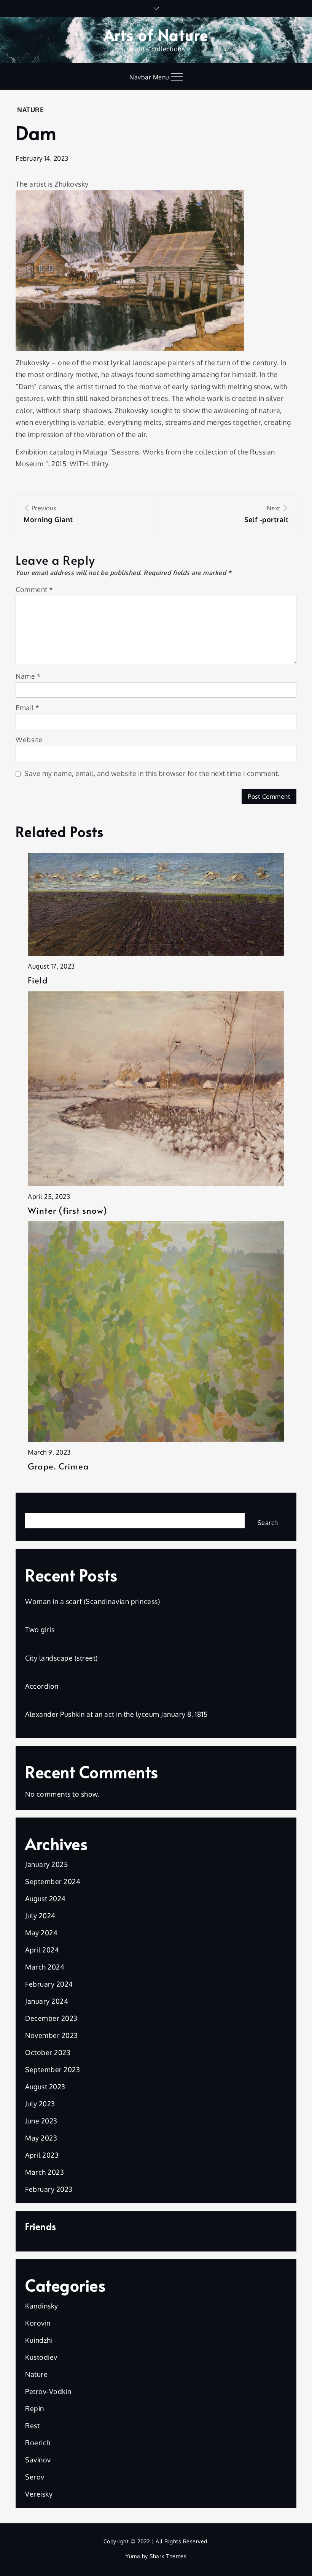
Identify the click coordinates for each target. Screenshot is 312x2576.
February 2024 (49, 1984)
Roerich (38, 2443)
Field (38, 980)
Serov (35, 2477)
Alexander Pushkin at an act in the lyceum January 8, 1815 (116, 1714)
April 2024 (42, 1950)
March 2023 (45, 2172)
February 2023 (49, 2189)
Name (28, 676)
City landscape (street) (61, 1658)
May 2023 (41, 2138)
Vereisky (39, 2494)
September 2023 (53, 2069)
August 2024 (45, 1898)
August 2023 (45, 2087)
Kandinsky (42, 2306)
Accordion (42, 1686)
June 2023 (41, 2121)
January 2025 (46, 1864)
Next (266, 514)
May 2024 (41, 1933)
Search (37, 1507)
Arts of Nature (156, 34)
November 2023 (52, 2035)
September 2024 (53, 1881)
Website (29, 739)
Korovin (38, 2323)
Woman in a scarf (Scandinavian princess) (92, 1601)
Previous (48, 514)
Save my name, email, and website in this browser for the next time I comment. (152, 773)
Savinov (38, 2460)
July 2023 (40, 2104)
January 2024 (47, 2001)
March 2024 (45, 1967)
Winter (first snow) (68, 1210)
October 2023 (48, 2052)
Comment (34, 589)
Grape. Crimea (58, 1466)
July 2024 (40, 1916)
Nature (30, 110)
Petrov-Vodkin (48, 2391)
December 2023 (51, 2018)
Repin (35, 2408)
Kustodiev (41, 2357)
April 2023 (42, 2155)
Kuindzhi (39, 2340)
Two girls (40, 1629)
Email (28, 708)
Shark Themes (168, 2556)
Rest (32, 2426)
